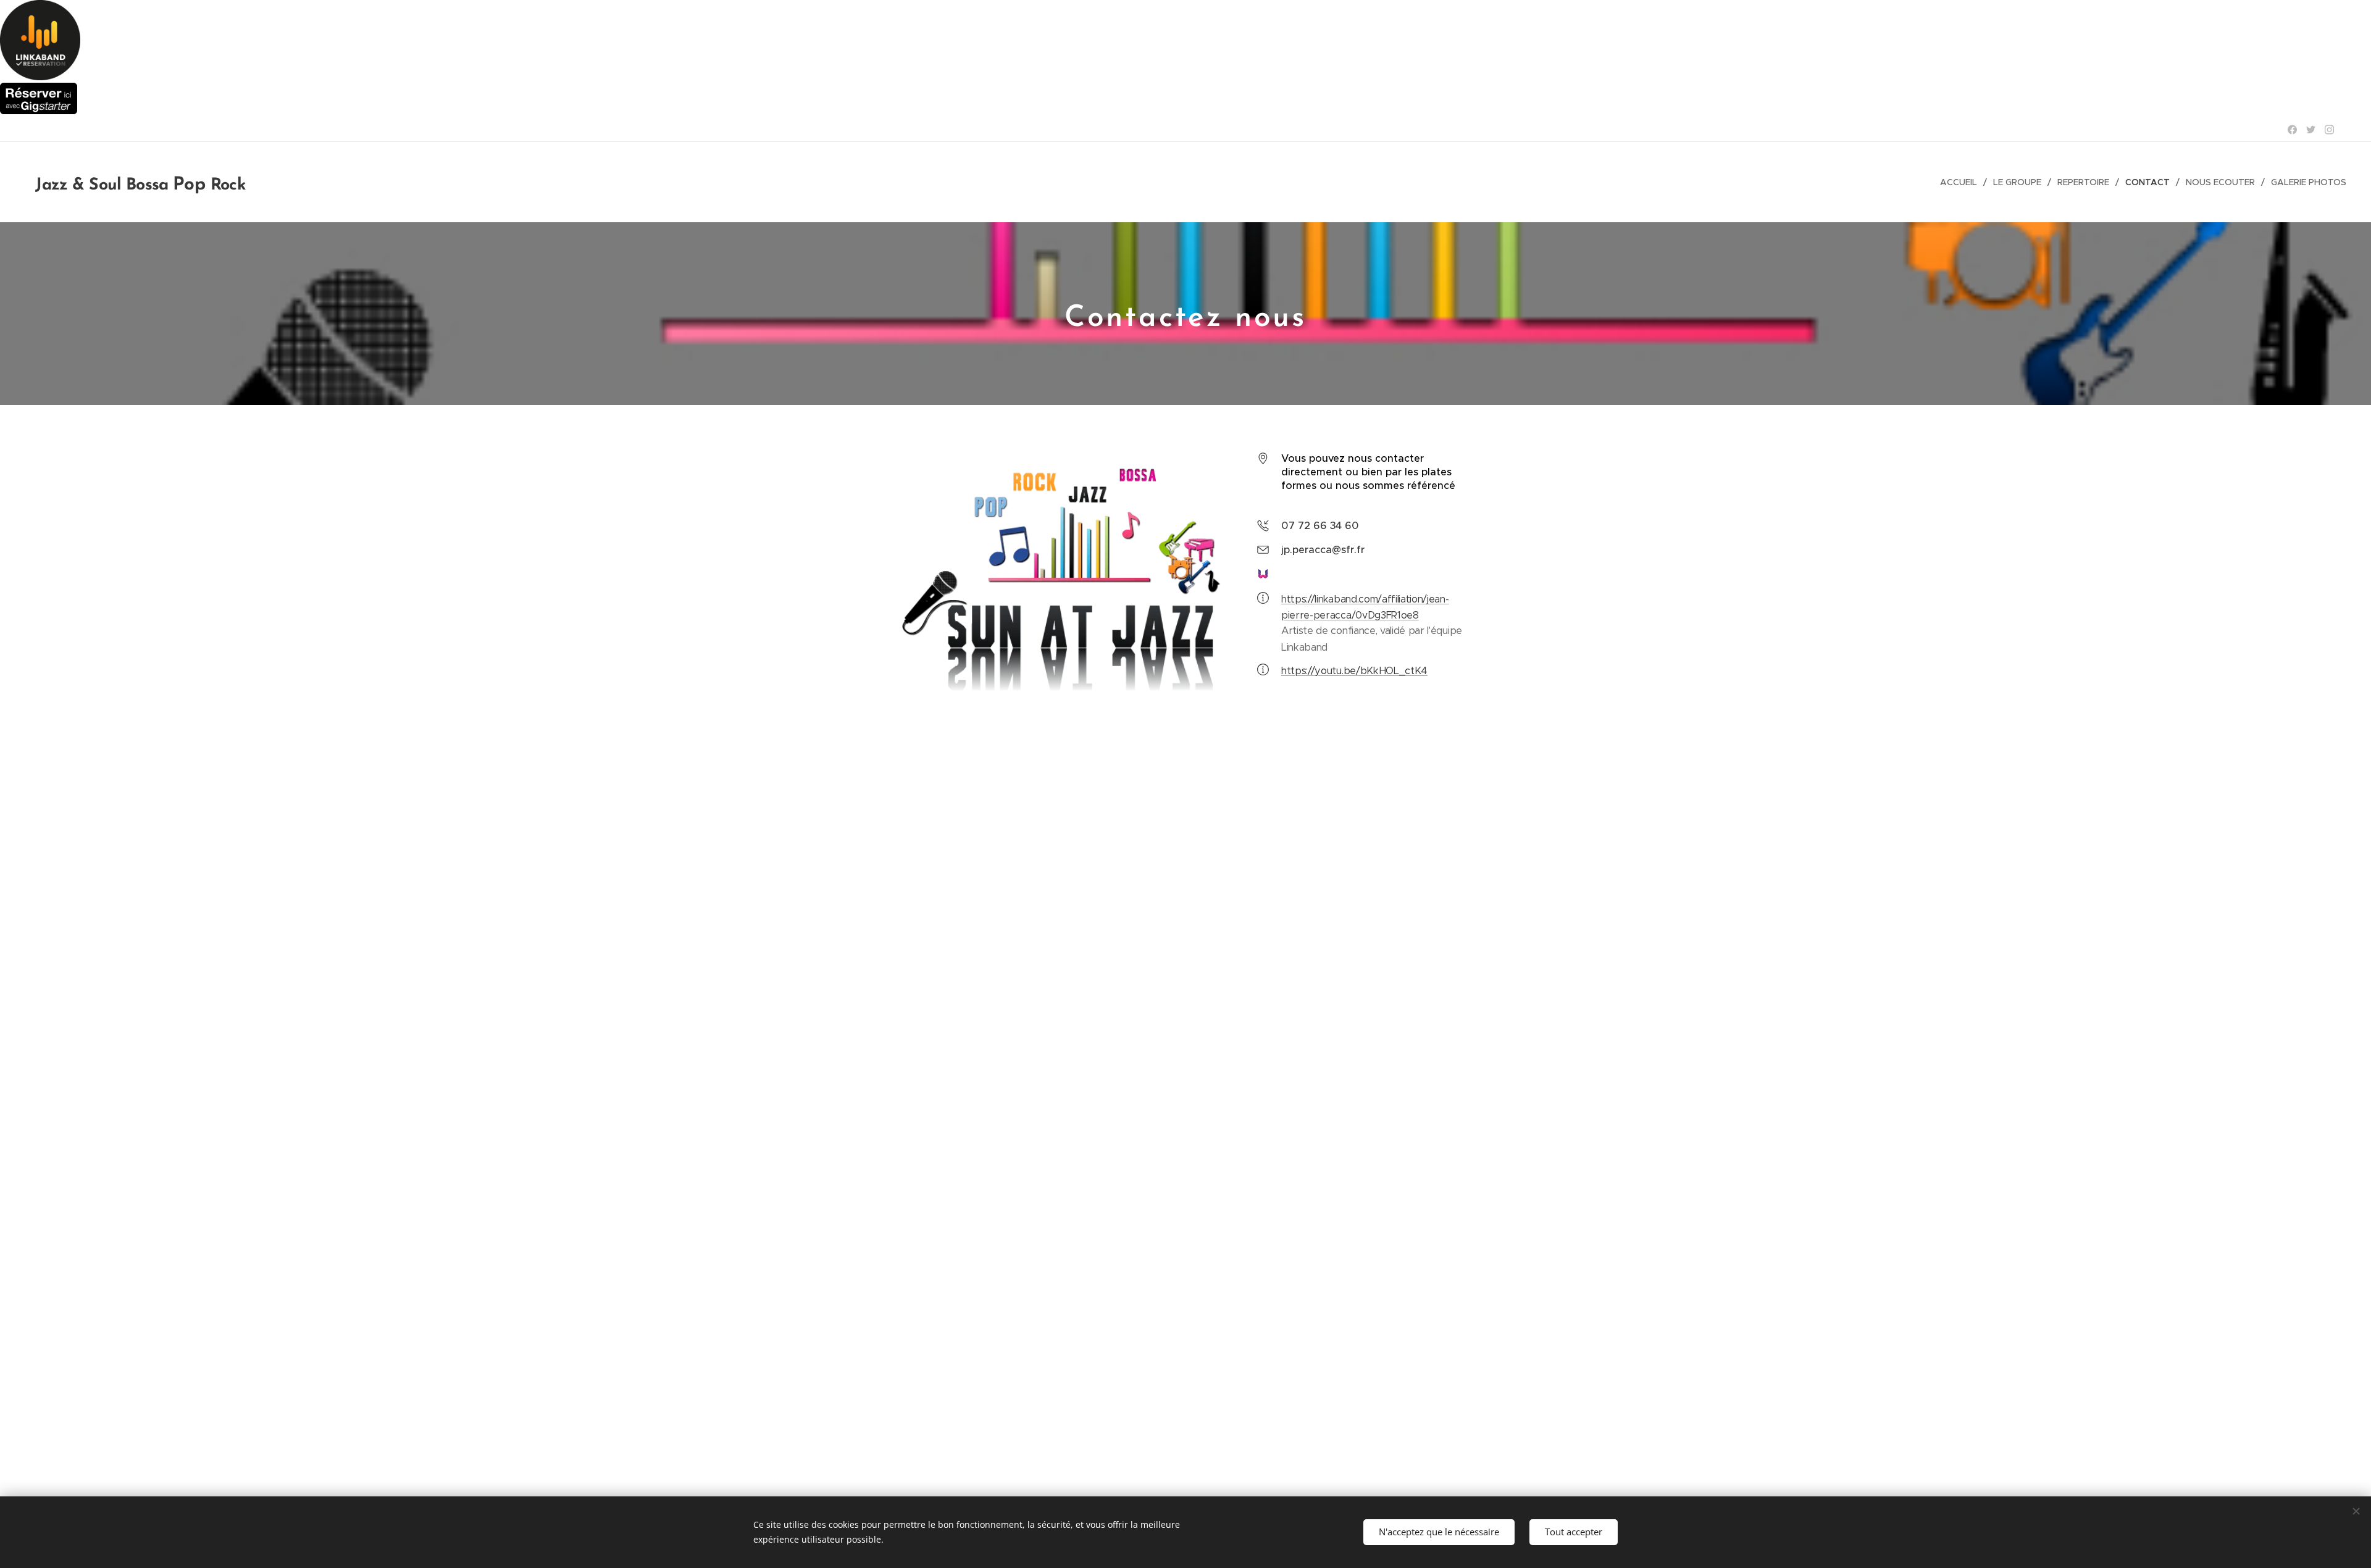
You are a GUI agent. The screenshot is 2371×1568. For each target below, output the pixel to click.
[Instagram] (2329, 130)
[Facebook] (2292, 130)
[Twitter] (2311, 130)
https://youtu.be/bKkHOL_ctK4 (1354, 671)
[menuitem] (1962, 182)
